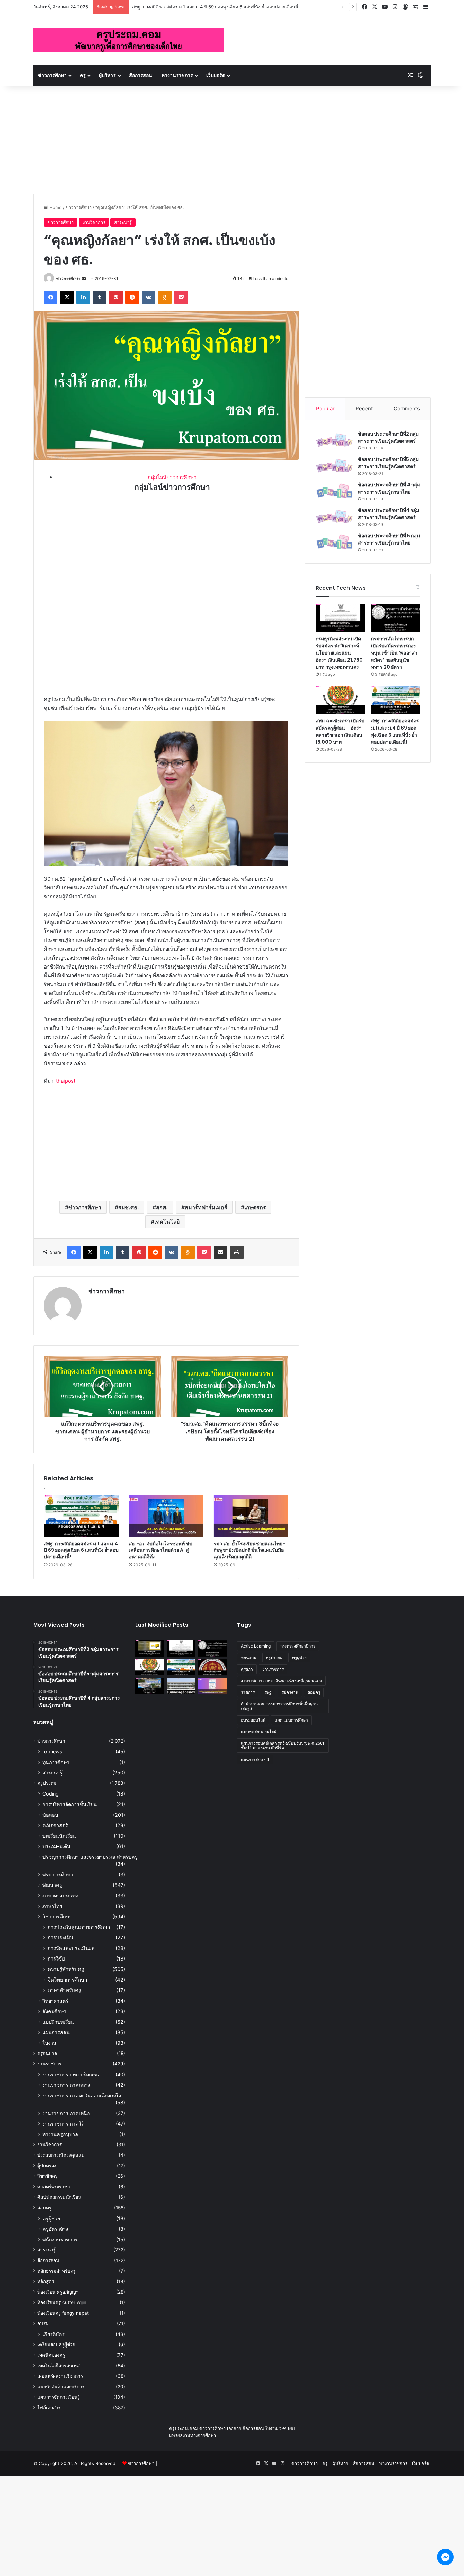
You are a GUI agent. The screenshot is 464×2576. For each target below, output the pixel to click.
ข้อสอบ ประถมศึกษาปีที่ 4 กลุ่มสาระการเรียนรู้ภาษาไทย (389, 488)
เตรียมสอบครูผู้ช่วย (56, 2344)
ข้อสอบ (50, 1815)
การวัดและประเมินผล (71, 1948)
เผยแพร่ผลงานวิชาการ (60, 2376)
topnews (52, 1752)
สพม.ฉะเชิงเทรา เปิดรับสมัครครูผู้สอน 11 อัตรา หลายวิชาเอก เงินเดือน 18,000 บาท (340, 731)
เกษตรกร (255, 1207)
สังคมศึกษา (54, 2011)
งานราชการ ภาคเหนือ (66, 2113)
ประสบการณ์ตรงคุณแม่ (61, 2155)
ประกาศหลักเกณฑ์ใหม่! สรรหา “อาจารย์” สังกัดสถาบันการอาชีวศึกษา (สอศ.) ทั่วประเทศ (217, 7)
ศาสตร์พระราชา (54, 2187)
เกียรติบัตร (53, 2334)
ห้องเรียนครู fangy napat (63, 2313)
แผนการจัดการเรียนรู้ (59, 2397)
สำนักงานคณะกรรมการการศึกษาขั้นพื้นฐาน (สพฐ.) (279, 1706)
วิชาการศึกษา (57, 1917)
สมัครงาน (290, 1692)
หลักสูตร (46, 2281)
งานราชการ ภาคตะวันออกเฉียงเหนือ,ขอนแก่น (281, 1681)
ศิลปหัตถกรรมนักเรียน (59, 2197)
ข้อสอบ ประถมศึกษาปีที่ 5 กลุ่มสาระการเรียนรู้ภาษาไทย (389, 539)
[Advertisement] (232, 136)
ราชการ (248, 1692)
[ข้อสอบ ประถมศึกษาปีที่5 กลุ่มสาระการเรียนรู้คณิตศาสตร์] (334, 466)
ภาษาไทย (52, 1906)
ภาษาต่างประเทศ (60, 1896)
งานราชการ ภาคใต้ (63, 2124)
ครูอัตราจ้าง (55, 2229)
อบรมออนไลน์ (253, 1720)
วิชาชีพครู (47, 2176)
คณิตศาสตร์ (55, 1825)
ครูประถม (47, 1783)
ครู (83, 75)
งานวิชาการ (94, 222)
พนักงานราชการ (60, 2239)
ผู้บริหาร (107, 75)
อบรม (43, 2323)
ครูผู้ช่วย (51, 2218)
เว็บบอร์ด (216, 75)
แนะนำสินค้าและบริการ (61, 2387)
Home (55, 207)
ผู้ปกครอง (47, 2166)
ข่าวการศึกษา (52, 75)
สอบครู (44, 2208)
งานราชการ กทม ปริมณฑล (72, 2074)
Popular (325, 409)
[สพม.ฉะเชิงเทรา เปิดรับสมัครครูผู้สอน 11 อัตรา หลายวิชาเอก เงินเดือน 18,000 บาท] (340, 700)
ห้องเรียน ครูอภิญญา (58, 2292)
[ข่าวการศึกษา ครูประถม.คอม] (128, 40)
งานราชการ (49, 2064)
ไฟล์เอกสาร (49, 2408)
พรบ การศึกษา (58, 1874)
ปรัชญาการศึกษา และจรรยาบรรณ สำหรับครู (90, 1857)
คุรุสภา (247, 1669)
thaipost (66, 1081)
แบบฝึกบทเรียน (58, 2022)
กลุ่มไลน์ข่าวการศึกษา (172, 477)
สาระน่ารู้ (123, 222)
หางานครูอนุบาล (60, 2134)
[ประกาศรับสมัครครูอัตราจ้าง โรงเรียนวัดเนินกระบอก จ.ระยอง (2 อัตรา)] (181, 1686)
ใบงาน (49, 2043)
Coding (51, 1794)
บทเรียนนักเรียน (59, 1836)
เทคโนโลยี (167, 1222)
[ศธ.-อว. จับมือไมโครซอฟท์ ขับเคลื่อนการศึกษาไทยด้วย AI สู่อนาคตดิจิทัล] (166, 1516)
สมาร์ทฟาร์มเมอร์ (206, 1207)
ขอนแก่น (249, 1658)
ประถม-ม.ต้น (56, 1846)
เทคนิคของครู (51, 2355)
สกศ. (162, 1207)
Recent (364, 409)
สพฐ (268, 1692)
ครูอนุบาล (47, 2053)
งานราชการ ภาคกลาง (66, 2085)
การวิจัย (56, 1959)
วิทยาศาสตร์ (55, 2001)
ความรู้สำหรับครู (66, 1969)
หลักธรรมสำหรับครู (57, 2271)
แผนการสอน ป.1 (255, 1759)
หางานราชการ (177, 75)
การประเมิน (60, 1938)
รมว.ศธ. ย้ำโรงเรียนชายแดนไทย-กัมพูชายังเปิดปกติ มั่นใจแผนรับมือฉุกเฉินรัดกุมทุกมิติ (249, 1550)
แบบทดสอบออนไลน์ (259, 1732)
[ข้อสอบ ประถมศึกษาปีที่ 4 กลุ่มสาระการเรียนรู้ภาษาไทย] (334, 491)
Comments (407, 409)
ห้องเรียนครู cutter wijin (62, 2302)
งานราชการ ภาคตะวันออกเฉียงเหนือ (82, 2095)
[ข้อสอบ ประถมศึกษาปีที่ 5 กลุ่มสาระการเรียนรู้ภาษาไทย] (334, 542)
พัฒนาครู (52, 1885)
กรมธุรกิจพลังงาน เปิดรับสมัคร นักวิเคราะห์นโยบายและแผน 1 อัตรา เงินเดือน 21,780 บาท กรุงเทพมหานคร (339, 653)
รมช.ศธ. (129, 1207)
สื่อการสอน (141, 75)
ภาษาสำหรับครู (64, 1990)
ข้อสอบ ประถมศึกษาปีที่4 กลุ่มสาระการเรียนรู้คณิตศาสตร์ (389, 514)
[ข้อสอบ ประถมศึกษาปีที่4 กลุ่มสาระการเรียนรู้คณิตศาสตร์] (334, 517)
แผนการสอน (56, 2032)
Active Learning (256, 1646)
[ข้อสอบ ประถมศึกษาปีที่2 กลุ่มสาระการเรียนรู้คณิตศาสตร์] (334, 440)
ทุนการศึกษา (56, 1762)
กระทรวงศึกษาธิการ (298, 1646)
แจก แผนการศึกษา (291, 1720)
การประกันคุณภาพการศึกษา (79, 1927)
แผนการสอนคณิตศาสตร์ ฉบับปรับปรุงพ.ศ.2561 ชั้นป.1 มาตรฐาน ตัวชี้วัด (283, 1745)
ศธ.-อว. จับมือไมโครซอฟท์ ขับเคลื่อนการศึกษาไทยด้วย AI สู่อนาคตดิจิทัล (160, 1550)
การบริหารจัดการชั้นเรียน (70, 1804)
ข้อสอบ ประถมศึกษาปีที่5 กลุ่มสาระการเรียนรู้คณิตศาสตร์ (388, 463)
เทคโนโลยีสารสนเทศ (59, 2366)
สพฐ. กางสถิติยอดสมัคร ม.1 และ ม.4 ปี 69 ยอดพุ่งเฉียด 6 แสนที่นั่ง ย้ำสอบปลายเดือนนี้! (81, 1550)
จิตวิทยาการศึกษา (67, 1980)
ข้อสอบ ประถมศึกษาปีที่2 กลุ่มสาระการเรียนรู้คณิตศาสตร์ (388, 437)
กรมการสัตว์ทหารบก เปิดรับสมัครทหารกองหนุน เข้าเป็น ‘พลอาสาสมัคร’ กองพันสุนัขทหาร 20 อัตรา (394, 653)
